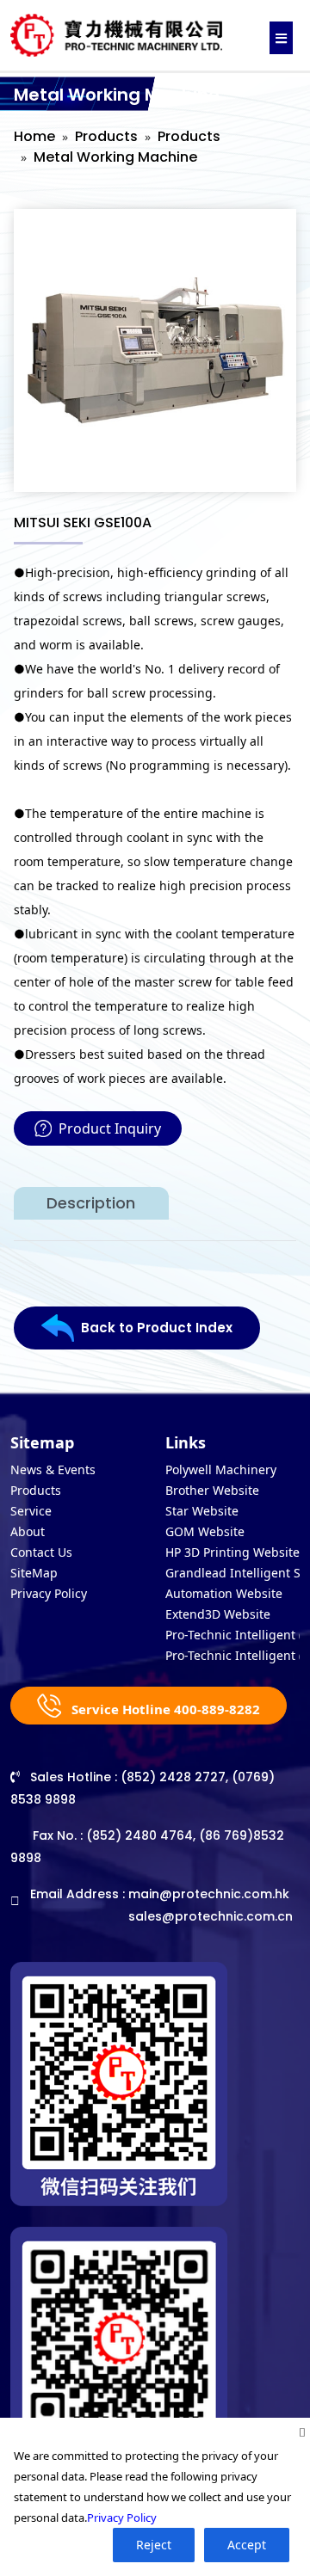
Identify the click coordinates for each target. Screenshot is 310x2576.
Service (31, 1511)
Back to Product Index (157, 1328)
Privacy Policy (49, 1593)
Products (106, 136)
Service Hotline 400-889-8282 (164, 1709)
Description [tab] (91, 1203)
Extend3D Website (218, 1614)
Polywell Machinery (221, 1469)
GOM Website (205, 1531)
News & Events (53, 1469)
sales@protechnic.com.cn (211, 1916)
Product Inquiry (110, 1128)
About (28, 1531)
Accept (247, 2545)
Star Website (202, 1511)
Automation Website (224, 1593)
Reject (154, 2545)
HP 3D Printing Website (232, 1552)
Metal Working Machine (115, 157)
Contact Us (41, 1552)
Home (34, 136)
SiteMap (34, 1573)
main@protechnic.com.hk (209, 1894)
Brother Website (212, 1490)
